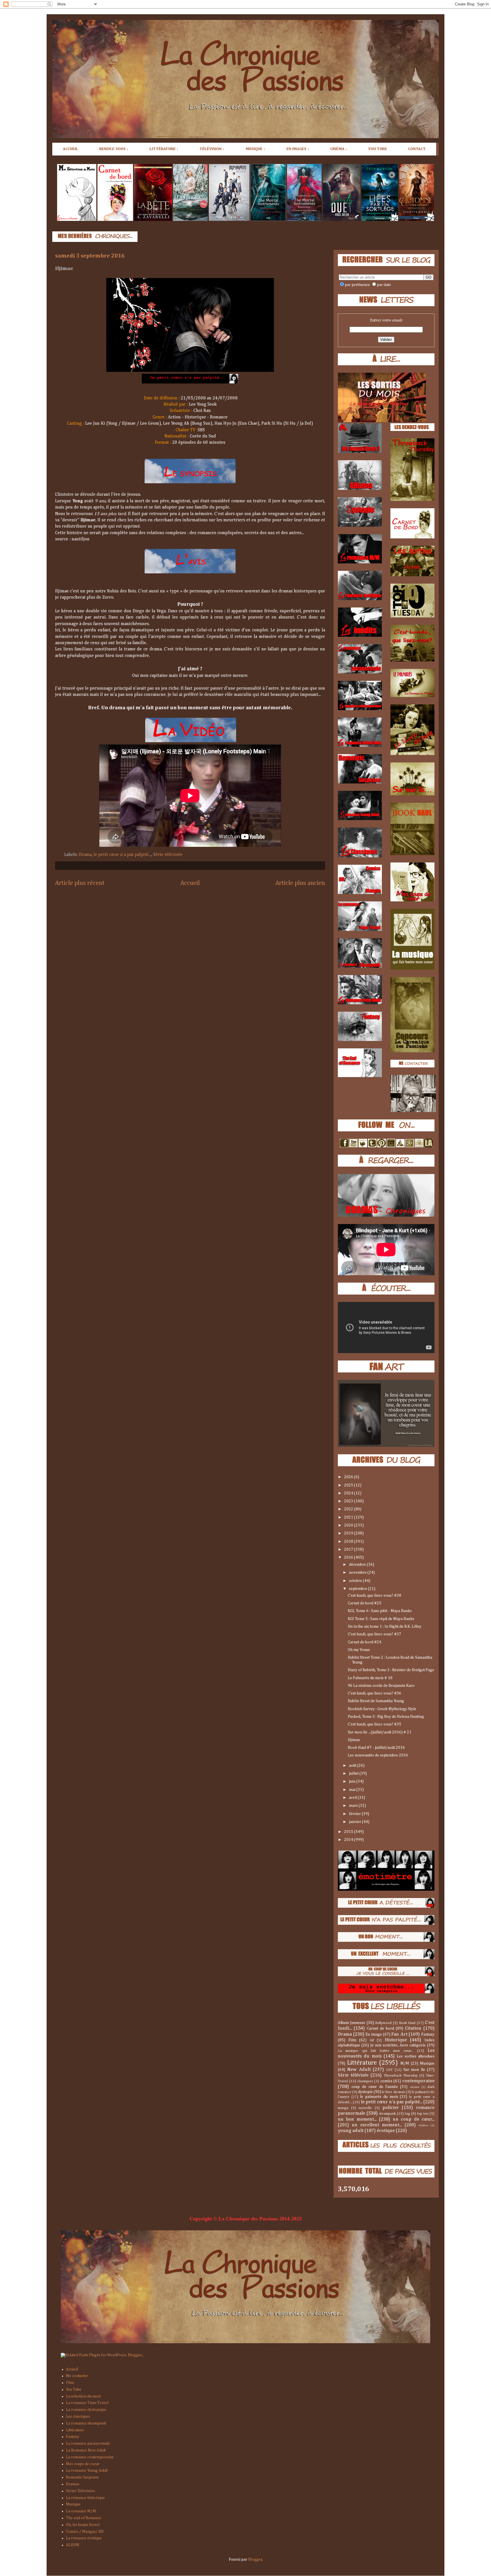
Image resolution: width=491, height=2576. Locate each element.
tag (407, 2114)
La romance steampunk (86, 2423)
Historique (396, 2040)
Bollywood (383, 2023)
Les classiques (78, 2417)
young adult (351, 2131)
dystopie (365, 2092)
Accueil (190, 883)
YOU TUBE (378, 149)
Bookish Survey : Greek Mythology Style (382, 1709)
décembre (358, 1565)
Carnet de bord (380, 2029)
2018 (349, 1542)
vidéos (423, 2125)
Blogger (255, 2560)
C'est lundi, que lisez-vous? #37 (375, 1634)
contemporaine (418, 2081)
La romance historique (85, 2498)
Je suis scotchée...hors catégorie (398, 2045)
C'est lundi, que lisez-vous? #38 (375, 1596)
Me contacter (77, 2376)
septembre (358, 1589)
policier (391, 2108)
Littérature (362, 2063)
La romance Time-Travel (87, 2403)
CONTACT (417, 149)
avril (353, 1798)
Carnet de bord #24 (365, 1642)
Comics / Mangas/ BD (85, 2532)
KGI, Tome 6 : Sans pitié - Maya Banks (380, 1611)
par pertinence (357, 285)
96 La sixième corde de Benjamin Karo (381, 1686)
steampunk (387, 2114)
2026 (349, 1477)
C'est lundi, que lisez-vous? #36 (375, 1693)
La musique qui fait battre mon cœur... (375, 2051)
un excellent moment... (377, 2125)
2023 (349, 1501)
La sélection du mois (83, 2396)
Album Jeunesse (351, 2023)
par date (384, 285)
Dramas (73, 2484)
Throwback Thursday (401, 2076)
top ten (423, 2114)
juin (353, 1781)
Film (352, 2040)
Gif (372, 2040)
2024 (349, 1493)
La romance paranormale (88, 2444)
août (353, 1766)
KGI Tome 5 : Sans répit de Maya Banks (381, 1619)
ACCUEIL (70, 149)
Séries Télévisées (80, 2491)
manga (343, 2108)
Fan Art (399, 2034)
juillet (354, 1774)
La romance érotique (84, 2538)
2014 (349, 1840)
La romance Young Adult (87, 2471)
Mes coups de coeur (83, 2464)
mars (354, 1806)
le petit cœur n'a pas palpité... (122, 855)
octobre (356, 1581)
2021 (349, 1517)
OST (389, 2070)
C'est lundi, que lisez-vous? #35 (375, 1724)
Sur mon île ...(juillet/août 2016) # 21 (380, 1732)
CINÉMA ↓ (339, 149)
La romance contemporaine (90, 2457)
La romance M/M (81, 2511)
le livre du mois (393, 2092)
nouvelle (365, 2108)
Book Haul (407, 2023)
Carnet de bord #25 (365, 1603)
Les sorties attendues (416, 2056)
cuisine (415, 2087)
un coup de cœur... (414, 2119)
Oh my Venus (359, 1650)
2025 (349, 1485)
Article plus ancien (300, 883)
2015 (349, 1832)
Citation (413, 2028)
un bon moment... (357, 2119)
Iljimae (354, 1740)
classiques (365, 2081)
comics (386, 2081)
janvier (355, 1822)
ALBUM (73, 2545)
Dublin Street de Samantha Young (376, 1701)
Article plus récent (80, 883)
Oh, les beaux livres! (83, 2525)
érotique (386, 2131)
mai (353, 1790)
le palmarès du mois (379, 2097)
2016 (349, 1557)
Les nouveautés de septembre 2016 (378, 1755)
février (355, 1814)
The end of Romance (84, 2518)
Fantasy (428, 2034)
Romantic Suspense (82, 2477)
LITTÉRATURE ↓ (164, 149)
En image (374, 2034)
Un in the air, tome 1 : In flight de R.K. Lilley (385, 1627)
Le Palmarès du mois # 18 (370, 1678)
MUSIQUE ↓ (255, 149)
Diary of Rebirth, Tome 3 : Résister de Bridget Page (391, 1670)
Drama (85, 855)
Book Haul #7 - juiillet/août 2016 (376, 1748)
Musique (427, 2063)
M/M (405, 2063)
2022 (349, 1509)
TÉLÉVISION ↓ (212, 149)
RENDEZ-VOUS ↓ (114, 149)
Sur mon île (414, 2070)
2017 (349, 1550)
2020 (349, 1525)
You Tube (74, 2390)
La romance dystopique (86, 2410)
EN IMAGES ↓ (298, 149)
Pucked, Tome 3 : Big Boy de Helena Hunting (386, 1717)
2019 (349, 1533)
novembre (358, 1573)
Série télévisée (168, 855)
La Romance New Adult (86, 2450)
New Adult (359, 2070)
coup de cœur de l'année (375, 2087)
